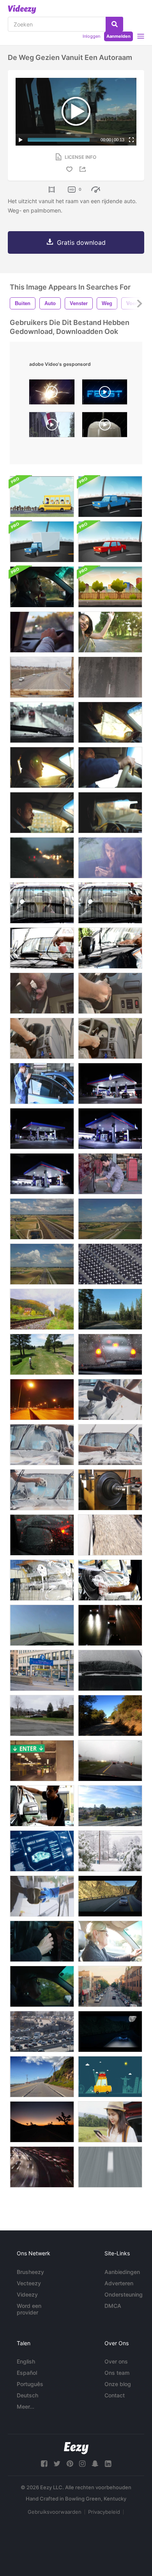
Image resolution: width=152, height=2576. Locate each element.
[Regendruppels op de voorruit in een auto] (110, 1354)
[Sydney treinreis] (110, 1806)
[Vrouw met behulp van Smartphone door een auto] (110, 2122)
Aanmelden (118, 36)
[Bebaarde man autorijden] (110, 767)
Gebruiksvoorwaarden (55, 2512)
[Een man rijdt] (110, 813)
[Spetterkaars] (52, 394)
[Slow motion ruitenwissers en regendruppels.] (42, 722)
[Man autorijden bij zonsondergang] (42, 767)
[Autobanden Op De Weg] (110, 1535)
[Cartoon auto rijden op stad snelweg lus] (110, 497)
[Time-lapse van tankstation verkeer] (110, 1083)
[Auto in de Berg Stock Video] (110, 2032)
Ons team (117, 2373)
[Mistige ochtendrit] (110, 1761)
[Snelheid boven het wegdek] (110, 2167)
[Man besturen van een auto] (110, 722)
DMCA (113, 2306)
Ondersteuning (124, 2294)
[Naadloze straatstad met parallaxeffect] (110, 587)
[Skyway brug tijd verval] (42, 1625)
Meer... (26, 2407)
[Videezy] (22, 9)
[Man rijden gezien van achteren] (42, 632)
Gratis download (81, 242)
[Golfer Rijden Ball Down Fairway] (42, 1354)
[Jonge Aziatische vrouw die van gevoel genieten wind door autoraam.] (110, 632)
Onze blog (118, 2384)
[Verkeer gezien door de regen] (42, 858)
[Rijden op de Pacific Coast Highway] (42, 2077)
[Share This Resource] (84, 169)
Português (30, 2384)
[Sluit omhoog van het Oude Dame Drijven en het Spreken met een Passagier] (42, 1986)
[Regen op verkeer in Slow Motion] (42, 1535)
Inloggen (91, 36)
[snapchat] (95, 2464)
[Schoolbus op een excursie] (42, 497)
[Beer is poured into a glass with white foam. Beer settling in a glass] (105, 427)
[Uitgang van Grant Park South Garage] (42, 1670)
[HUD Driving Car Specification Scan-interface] (42, 1851)
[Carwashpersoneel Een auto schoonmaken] (42, 903)
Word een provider (29, 2309)
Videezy (27, 2294)
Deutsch (27, 2395)
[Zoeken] (114, 24)
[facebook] (44, 2464)
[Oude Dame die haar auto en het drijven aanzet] (42, 1941)
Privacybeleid (104, 2512)
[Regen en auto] (110, 1670)
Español (27, 2373)
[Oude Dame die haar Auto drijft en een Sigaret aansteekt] (110, 1941)
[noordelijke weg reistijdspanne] (110, 1309)
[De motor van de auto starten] (42, 993)
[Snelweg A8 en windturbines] (42, 1219)
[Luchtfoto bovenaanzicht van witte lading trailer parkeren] (110, 1264)
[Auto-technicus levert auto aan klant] (42, 1083)
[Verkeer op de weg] (110, 677)
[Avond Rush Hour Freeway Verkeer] (42, 2167)
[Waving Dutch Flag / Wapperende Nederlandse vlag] (52, 427)
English (26, 2361)
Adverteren (119, 2283)
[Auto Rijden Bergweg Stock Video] (110, 1896)
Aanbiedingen (122, 2272)
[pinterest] (70, 2464)
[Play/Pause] (21, 140)
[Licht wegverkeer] (42, 677)
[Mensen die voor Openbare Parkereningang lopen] (42, 1761)
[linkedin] (108, 2464)
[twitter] (57, 2464)
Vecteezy (29, 2283)
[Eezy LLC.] (76, 2448)
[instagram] (82, 2464)
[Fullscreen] (131, 140)
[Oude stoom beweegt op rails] (42, 1309)
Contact (115, 2395)
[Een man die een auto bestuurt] (42, 813)
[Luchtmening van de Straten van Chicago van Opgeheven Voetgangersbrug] (110, 1986)
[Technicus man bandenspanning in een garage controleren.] (110, 1174)
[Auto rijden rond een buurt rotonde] (42, 1716)
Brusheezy (30, 2272)
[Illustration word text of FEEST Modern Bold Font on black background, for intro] (105, 394)
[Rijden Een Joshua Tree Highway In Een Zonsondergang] (42, 2122)
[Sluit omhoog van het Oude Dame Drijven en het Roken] (42, 587)
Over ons (116, 2361)
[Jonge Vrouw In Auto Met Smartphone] (110, 858)
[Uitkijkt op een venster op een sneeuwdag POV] (110, 1851)
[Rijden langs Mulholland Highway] (110, 1716)
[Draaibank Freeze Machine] (110, 1490)
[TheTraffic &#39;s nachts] (110, 1625)
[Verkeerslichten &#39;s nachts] (42, 1400)
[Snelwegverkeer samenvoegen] (42, 2032)
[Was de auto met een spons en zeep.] (42, 1896)
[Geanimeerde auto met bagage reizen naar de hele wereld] (110, 2077)
